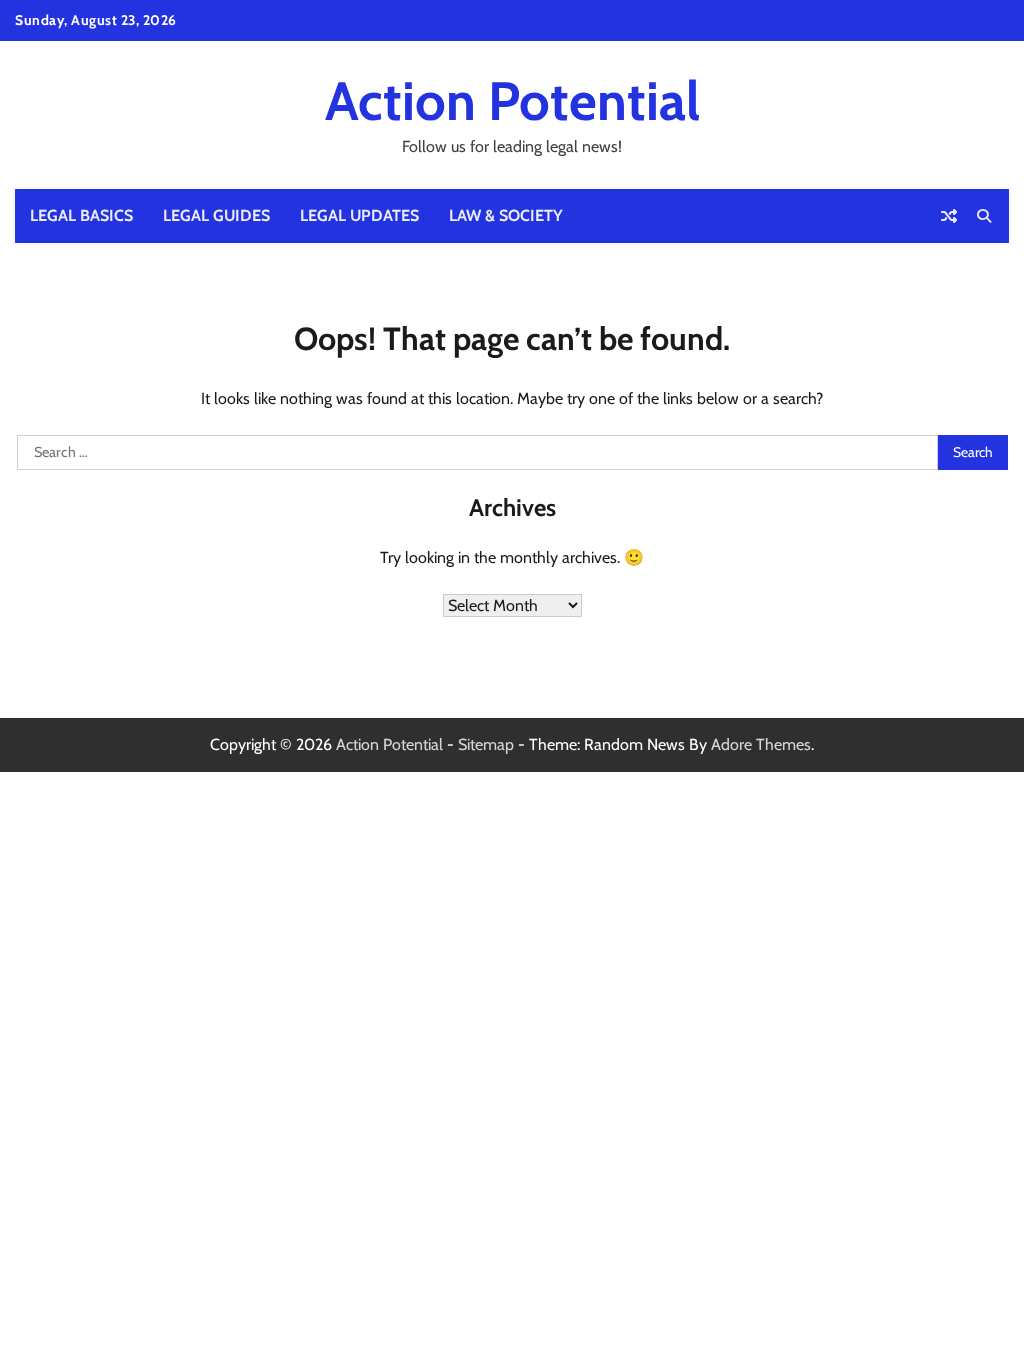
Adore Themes (761, 744)
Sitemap (486, 744)
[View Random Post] (949, 216)
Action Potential (512, 100)
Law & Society (506, 215)
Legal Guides (216, 215)
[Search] (984, 216)
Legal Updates (359, 215)
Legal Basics (81, 215)
